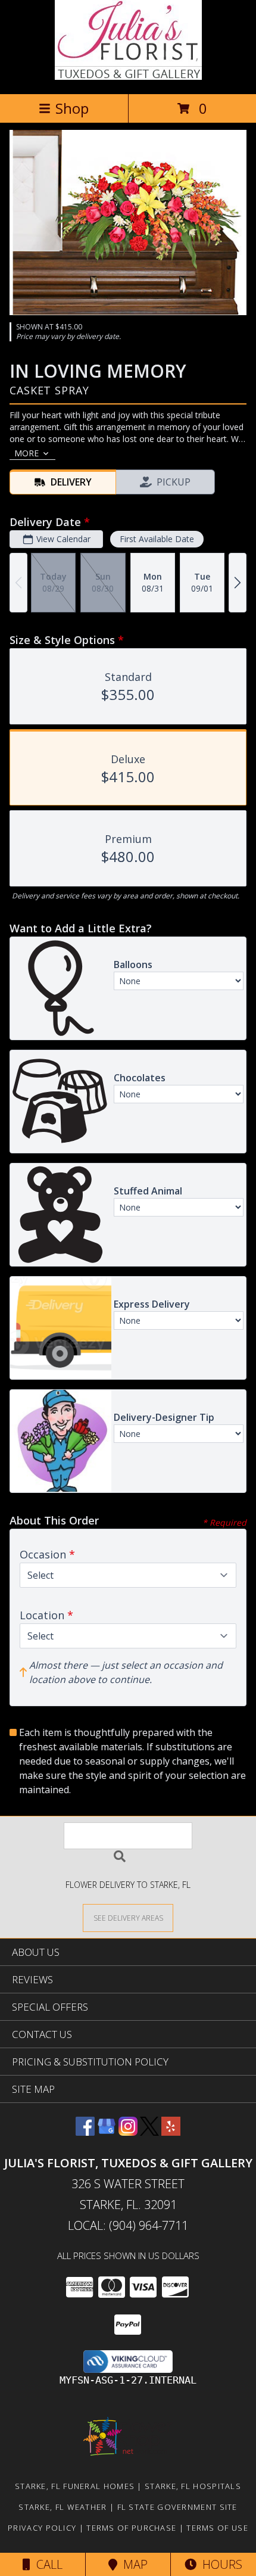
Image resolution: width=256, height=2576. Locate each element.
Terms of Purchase (131, 2528)
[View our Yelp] (171, 2132)
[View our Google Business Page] (107, 2132)
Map (132, 2564)
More (26, 453)
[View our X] (149, 2132)
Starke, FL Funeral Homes (75, 2486)
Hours (219, 2564)
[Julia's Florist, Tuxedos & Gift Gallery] (128, 77)
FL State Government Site (177, 2507)
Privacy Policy (42, 2528)
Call (46, 2564)
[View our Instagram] (128, 2132)
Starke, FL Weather (63, 2507)
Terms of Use (217, 2528)
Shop (72, 108)
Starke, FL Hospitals (193, 2486)
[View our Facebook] (85, 2132)
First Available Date (157, 539)
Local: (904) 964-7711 (128, 2225)
